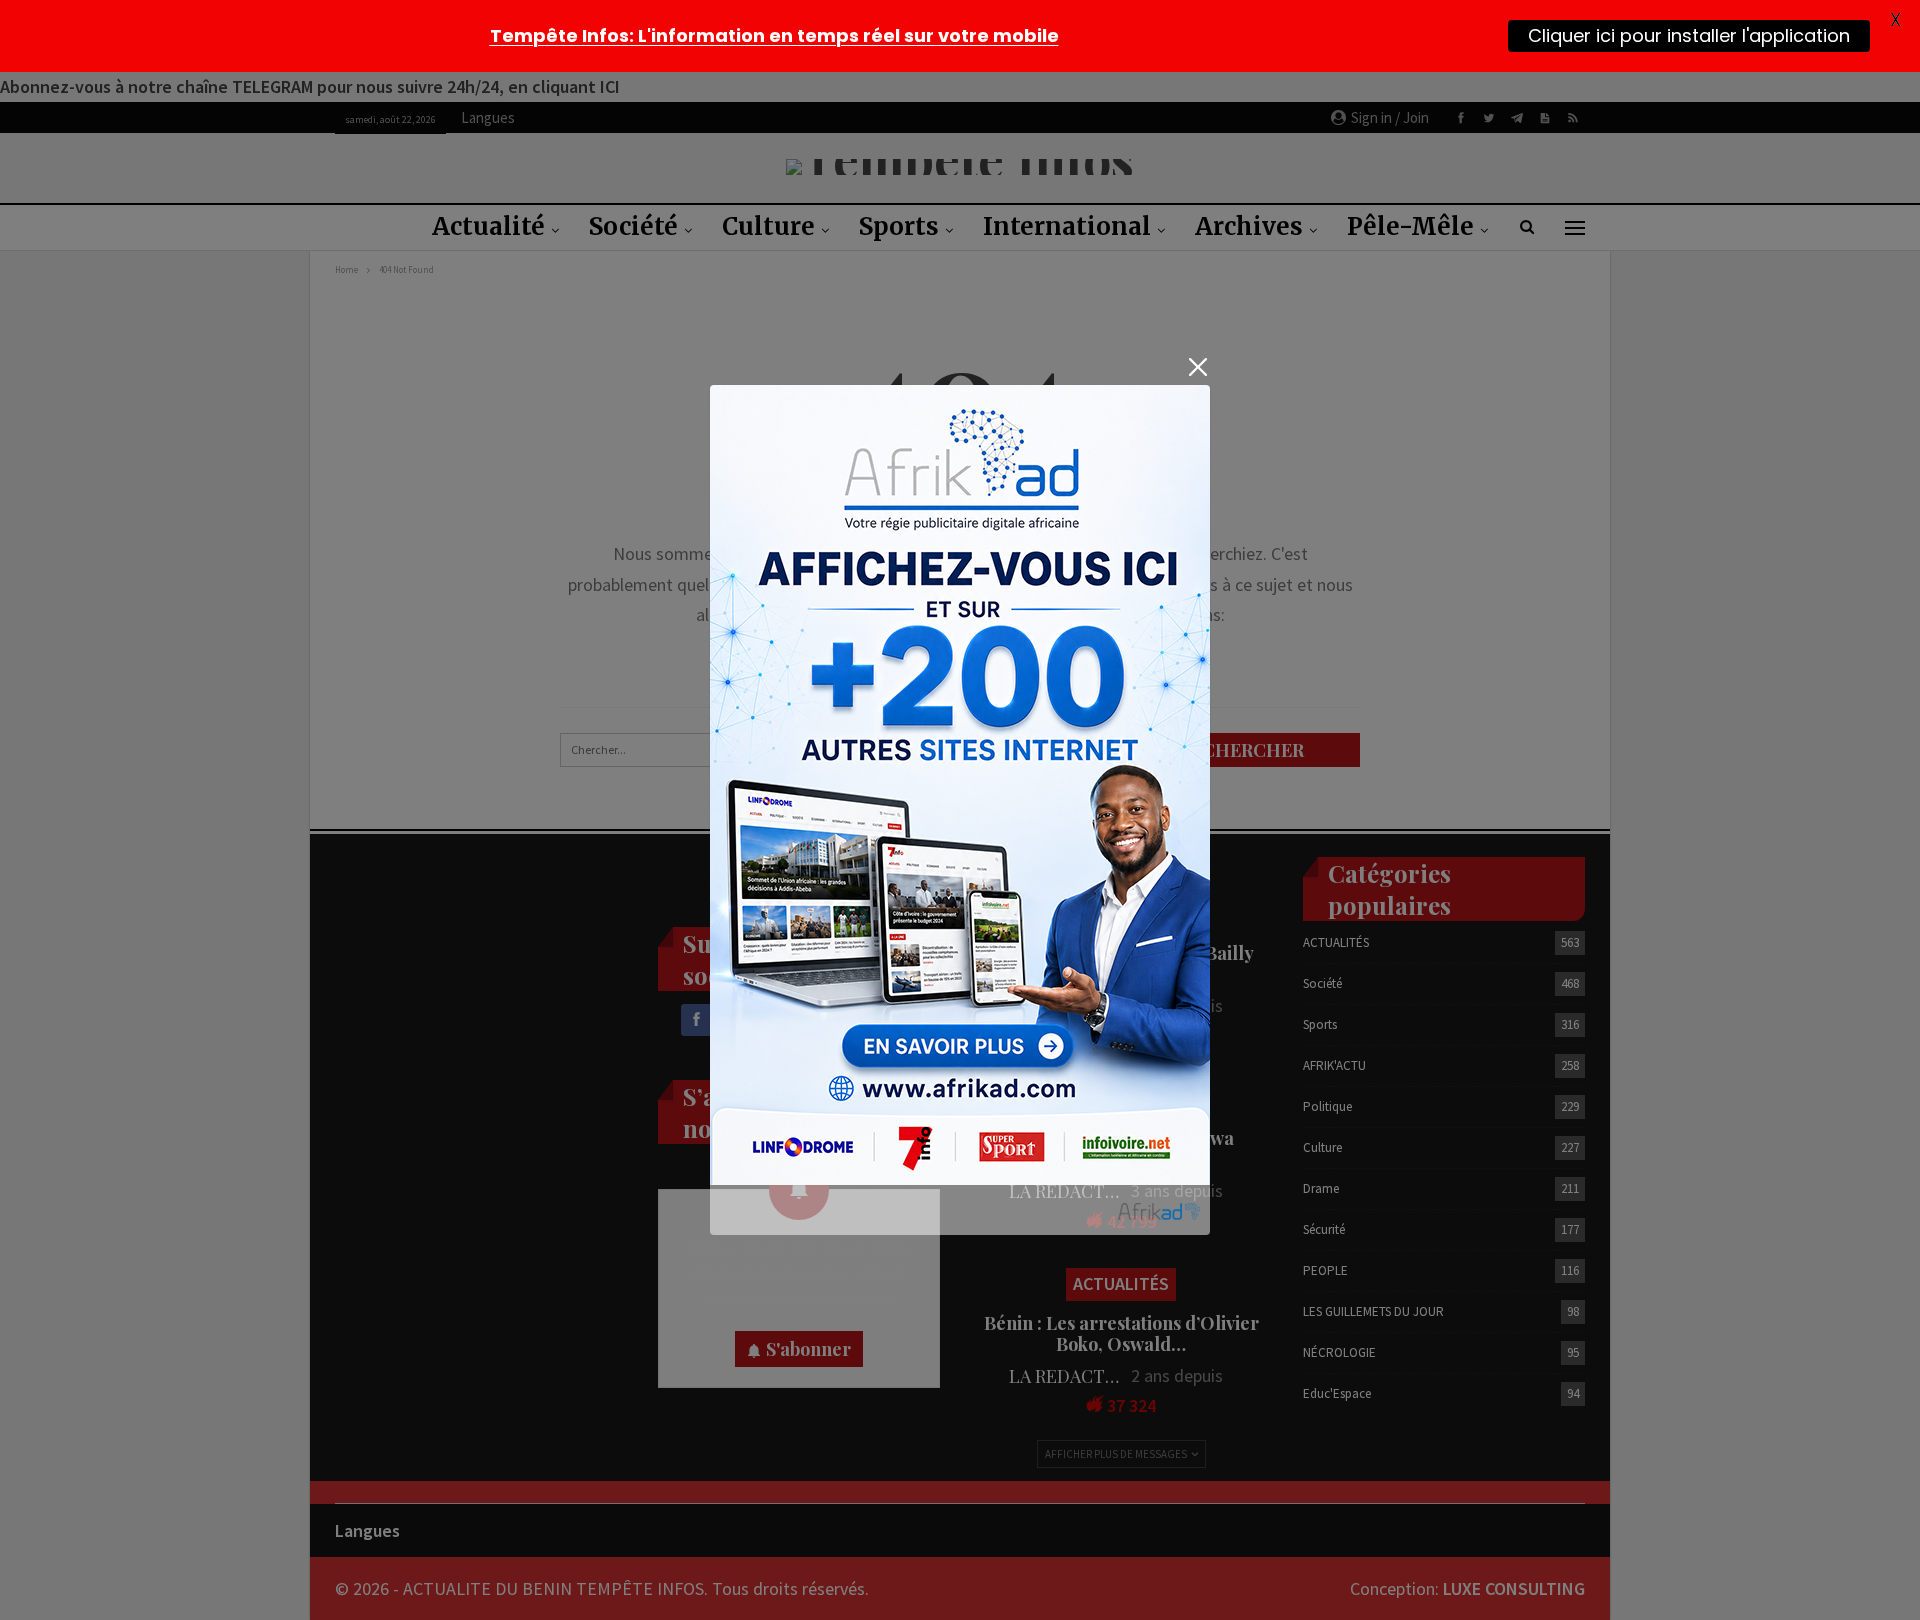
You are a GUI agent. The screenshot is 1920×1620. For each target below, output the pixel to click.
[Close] (1197, 367)
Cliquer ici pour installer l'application (1689, 35)
